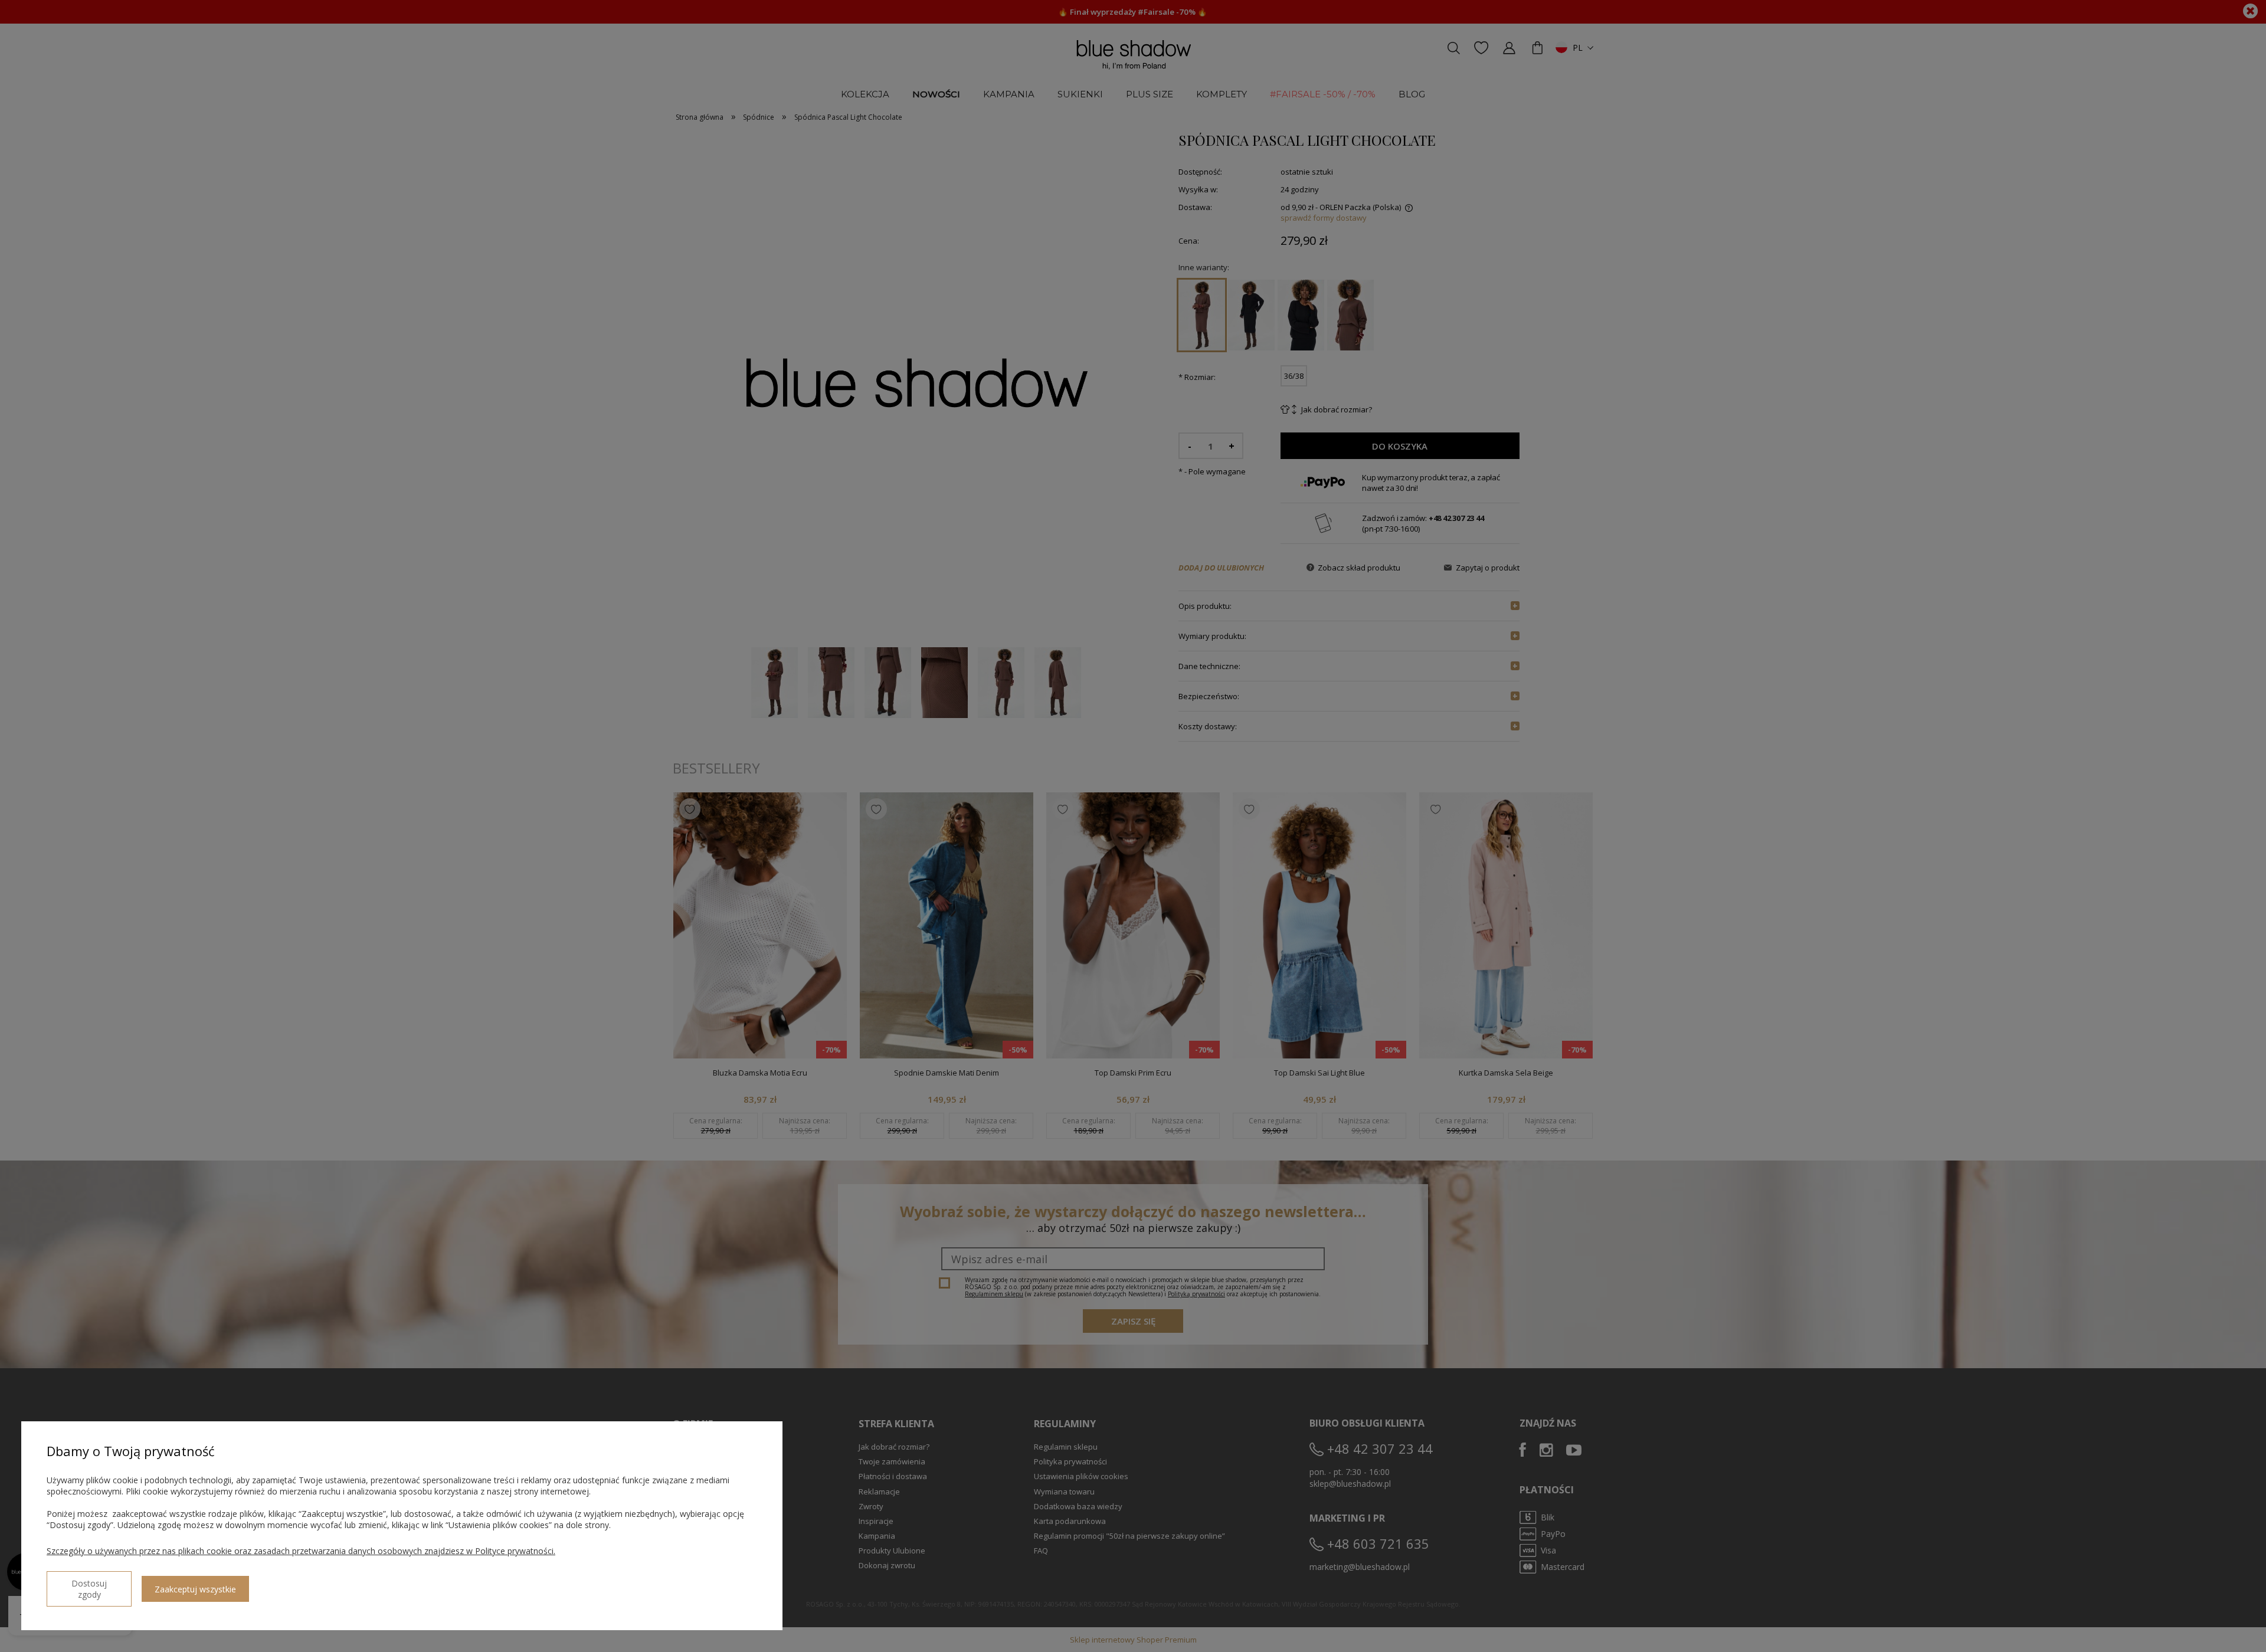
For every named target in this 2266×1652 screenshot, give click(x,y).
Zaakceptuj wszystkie (195, 1589)
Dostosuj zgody (89, 1589)
